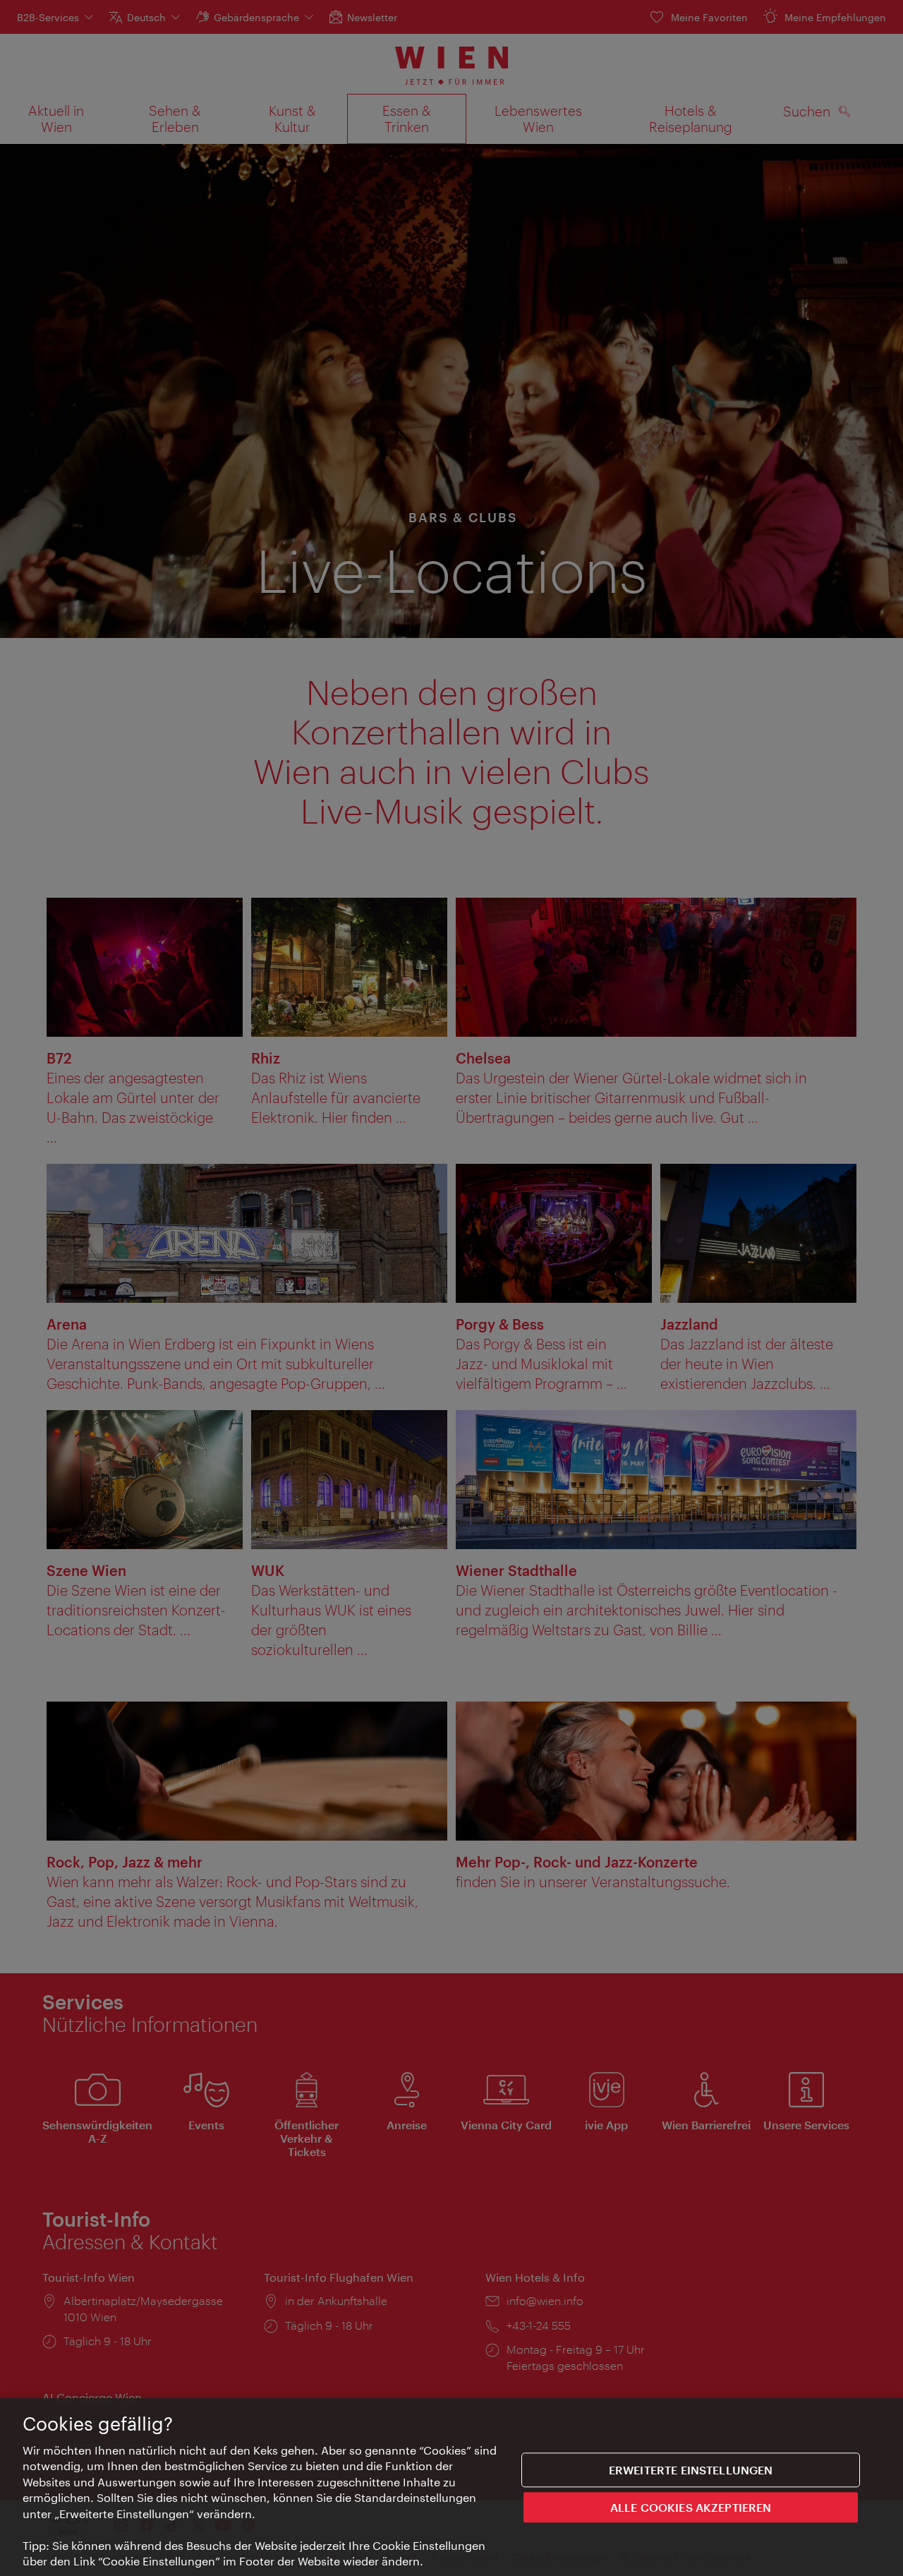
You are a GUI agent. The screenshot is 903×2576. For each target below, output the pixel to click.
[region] (451, 2487)
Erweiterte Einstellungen (691, 2470)
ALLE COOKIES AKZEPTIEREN (691, 2507)
